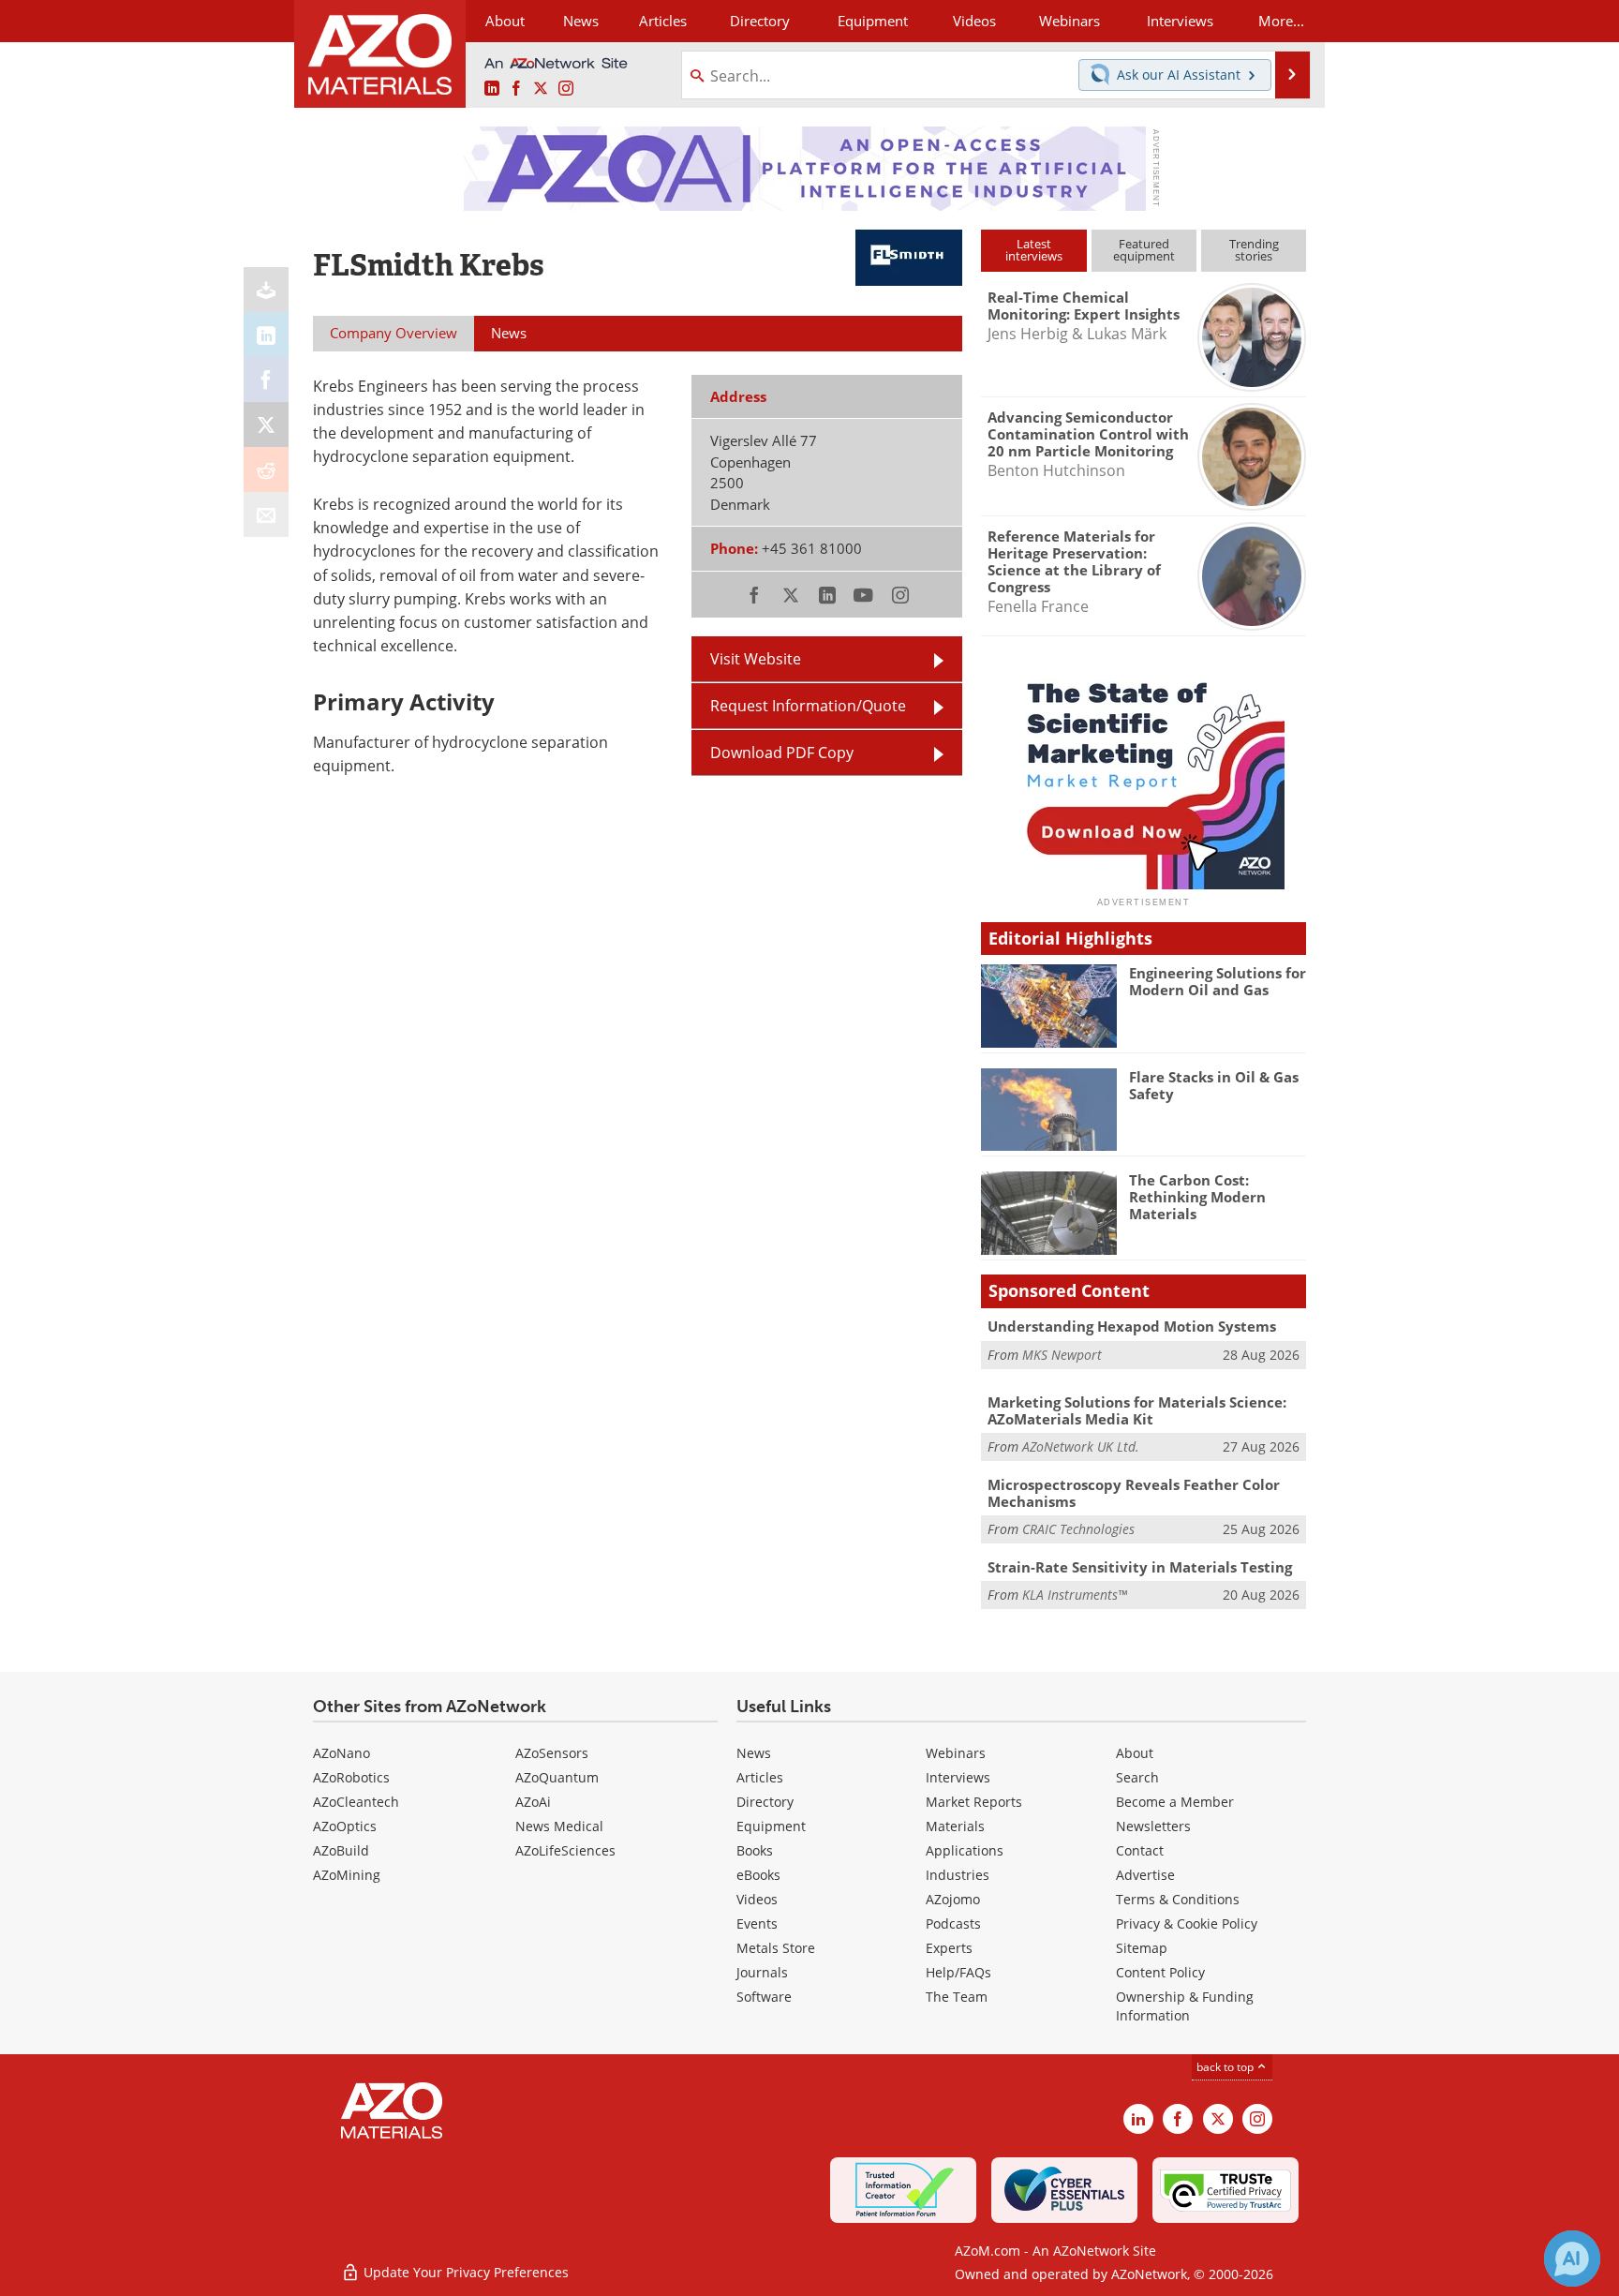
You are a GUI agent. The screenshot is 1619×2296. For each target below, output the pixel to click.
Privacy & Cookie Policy (1187, 1923)
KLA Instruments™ (1075, 1595)
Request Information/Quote (808, 706)
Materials (955, 1826)
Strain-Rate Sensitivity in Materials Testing (1140, 1567)
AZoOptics (345, 1826)
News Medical (559, 1826)
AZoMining (347, 1875)
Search (1137, 1777)
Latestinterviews (1034, 250)
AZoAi (533, 1802)
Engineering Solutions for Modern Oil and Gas (1218, 981)
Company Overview (394, 333)
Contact (1140, 1850)
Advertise (1145, 1875)
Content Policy (1160, 1972)
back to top (1226, 2067)
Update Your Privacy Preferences (464, 2272)
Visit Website (756, 659)
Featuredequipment (1144, 250)
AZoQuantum (557, 1777)
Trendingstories (1254, 250)
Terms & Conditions (1178, 1899)
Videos (757, 1899)
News (754, 1753)
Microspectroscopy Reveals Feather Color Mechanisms (1134, 1493)
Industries (958, 1875)
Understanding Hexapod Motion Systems (1132, 1326)
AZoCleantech (356, 1802)
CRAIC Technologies (1078, 1529)
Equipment (771, 1826)
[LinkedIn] (266, 335)
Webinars (956, 1753)
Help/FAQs (958, 1972)
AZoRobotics (351, 1777)
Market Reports (974, 1802)
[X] (266, 425)
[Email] (266, 514)
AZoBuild (341, 1850)
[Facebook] (266, 380)
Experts (949, 1948)
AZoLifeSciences (565, 1850)
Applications (965, 1850)
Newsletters (1153, 1826)
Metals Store (776, 1948)
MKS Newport (1062, 1355)
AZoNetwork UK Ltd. (1081, 1446)
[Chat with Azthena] (1572, 2259)
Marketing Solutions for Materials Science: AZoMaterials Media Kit (1137, 1410)
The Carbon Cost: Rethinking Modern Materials (1197, 1197)
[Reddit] (266, 470)
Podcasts (953, 1923)
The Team (957, 1997)
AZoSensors (552, 1753)
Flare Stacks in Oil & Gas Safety (1214, 1085)
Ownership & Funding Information (1185, 2006)
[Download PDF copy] (266, 290)
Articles (760, 1777)
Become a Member (1175, 1802)
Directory (760, 21)
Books (755, 1850)
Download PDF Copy (782, 753)
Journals (762, 1972)
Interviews (958, 1777)
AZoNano (342, 1753)
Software (764, 1997)
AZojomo (953, 1899)
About (1135, 1753)
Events (757, 1923)
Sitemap (1142, 1948)
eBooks (758, 1875)
